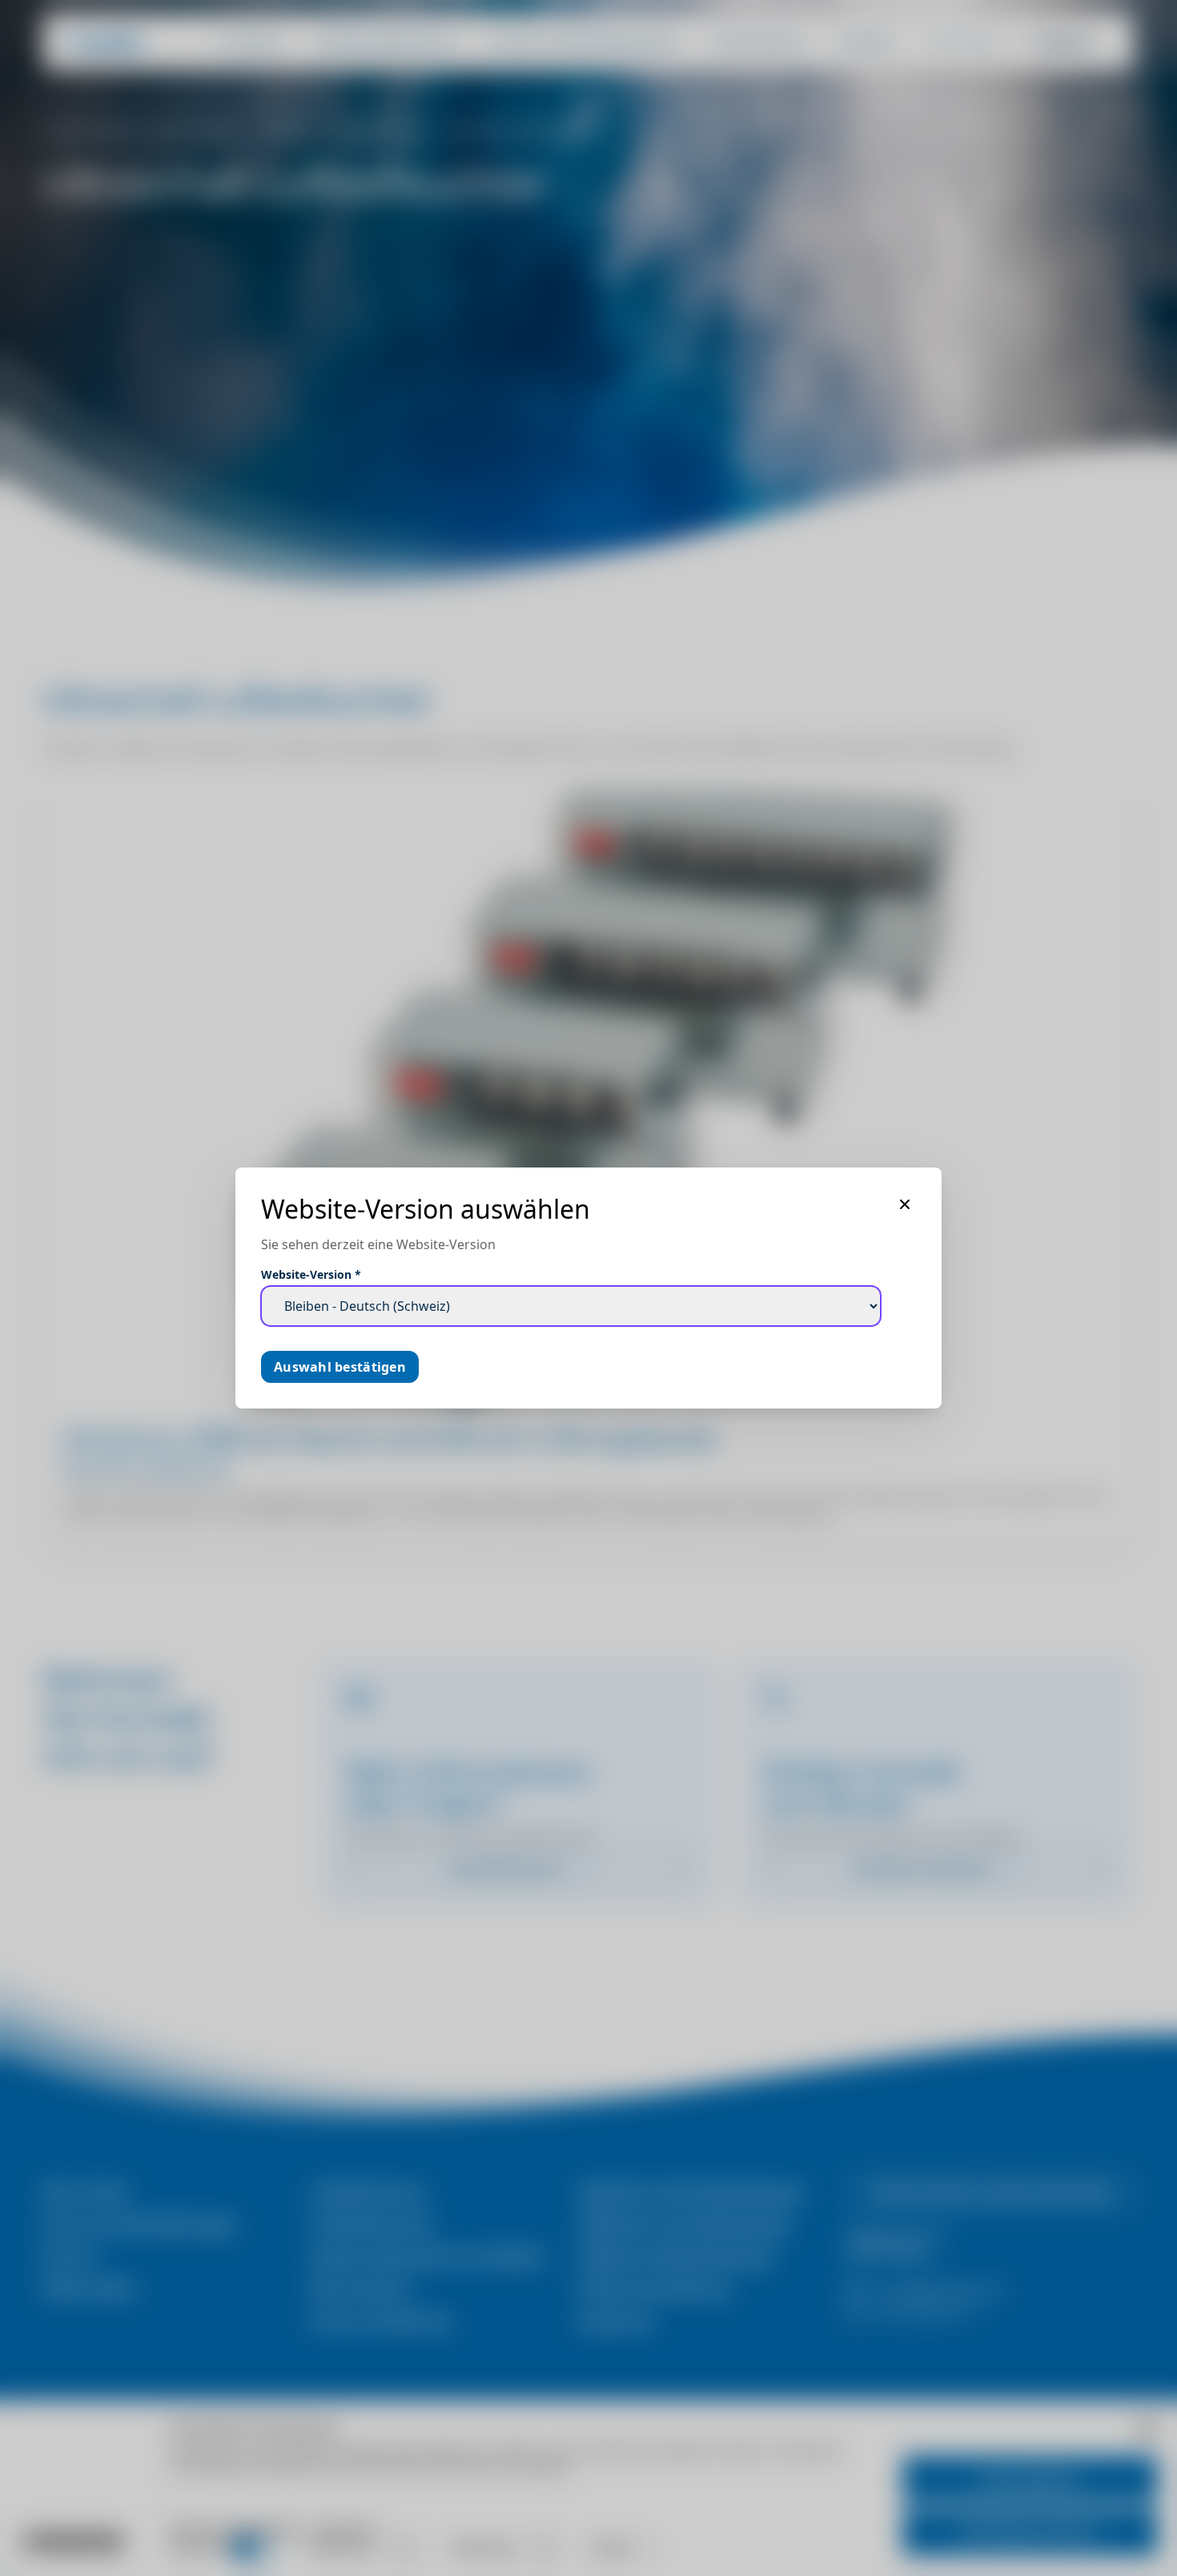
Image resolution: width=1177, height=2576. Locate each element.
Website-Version (311, 1274)
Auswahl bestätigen (340, 1367)
